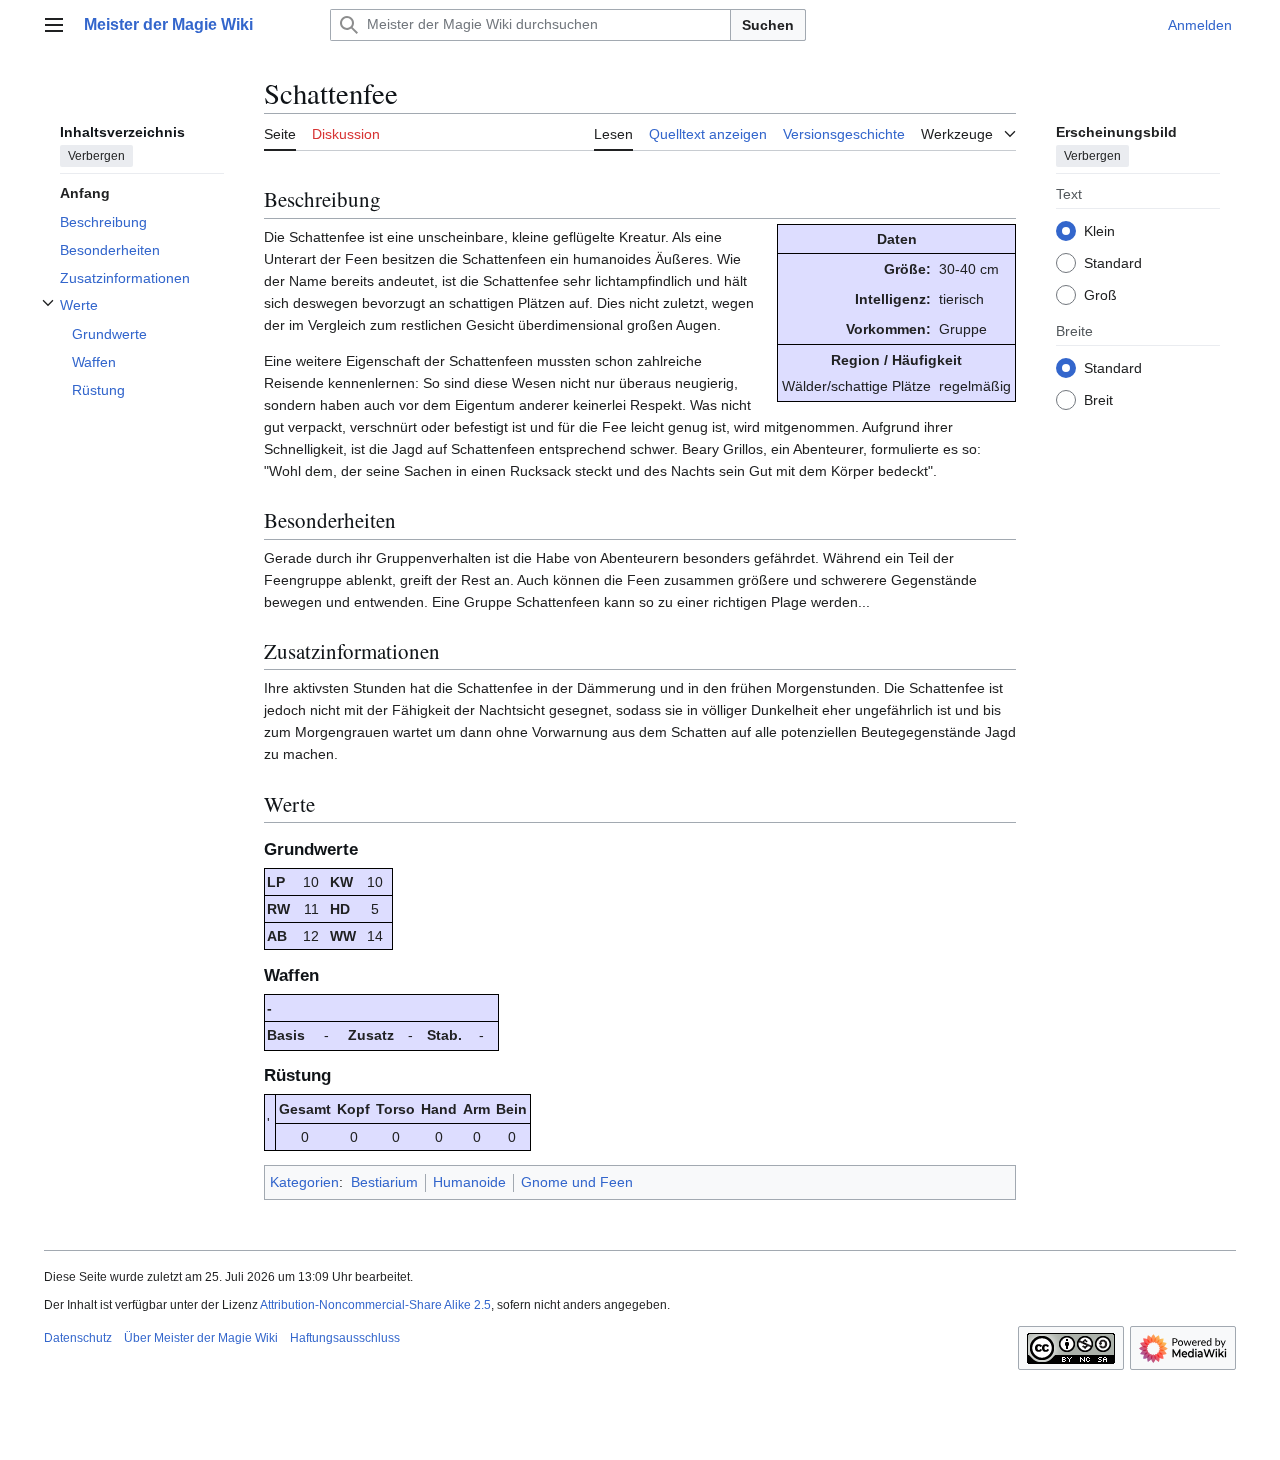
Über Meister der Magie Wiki (201, 1338)
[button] (54, 25)
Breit (1098, 399)
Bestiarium (384, 1182)
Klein (1099, 230)
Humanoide (469, 1182)
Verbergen (96, 155)
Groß (1100, 294)
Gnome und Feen (577, 1182)
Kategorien (304, 1182)
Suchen (768, 25)
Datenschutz (78, 1338)
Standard (1113, 262)
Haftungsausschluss (345, 1338)
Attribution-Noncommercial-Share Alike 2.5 (375, 1305)
